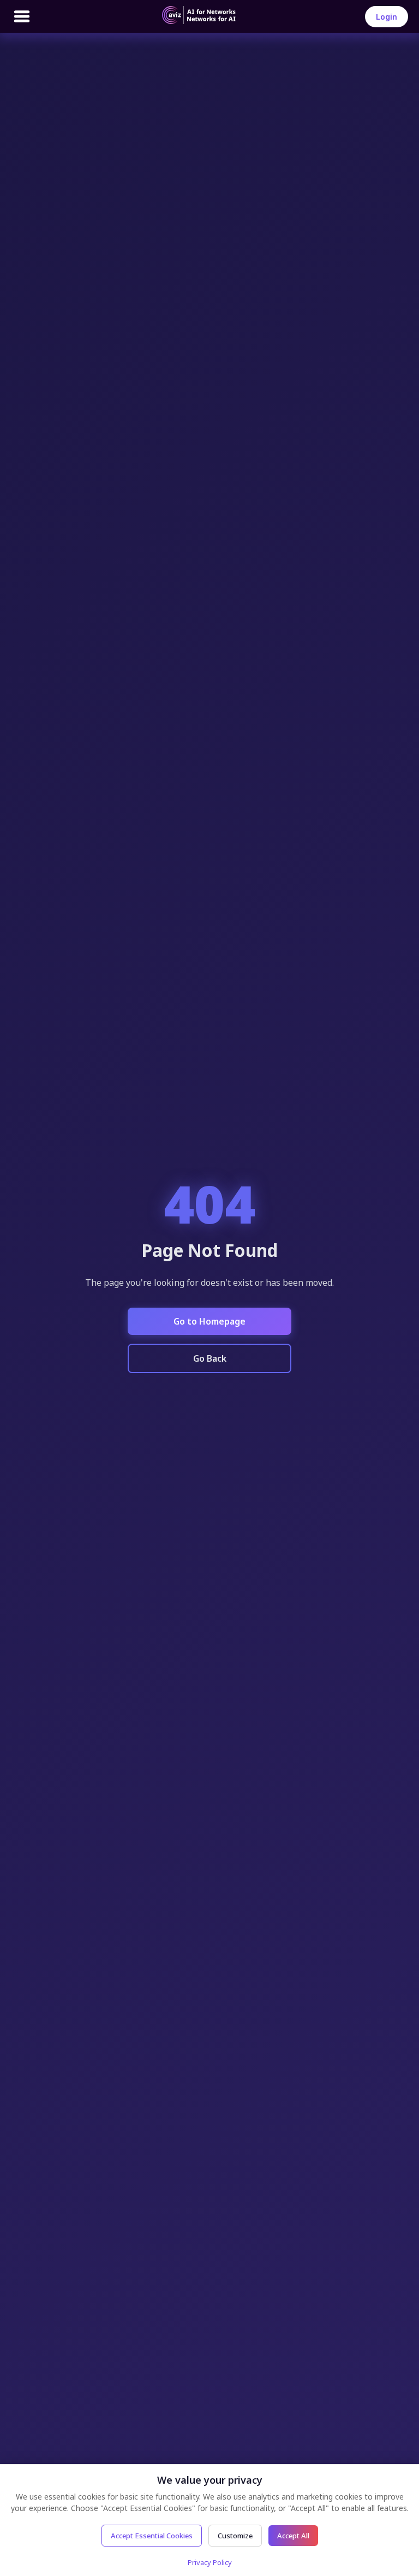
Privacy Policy (210, 2562)
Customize (235, 2536)
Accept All (293, 2536)
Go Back (210, 1358)
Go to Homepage (209, 1321)
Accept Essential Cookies (152, 2536)
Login (387, 17)
